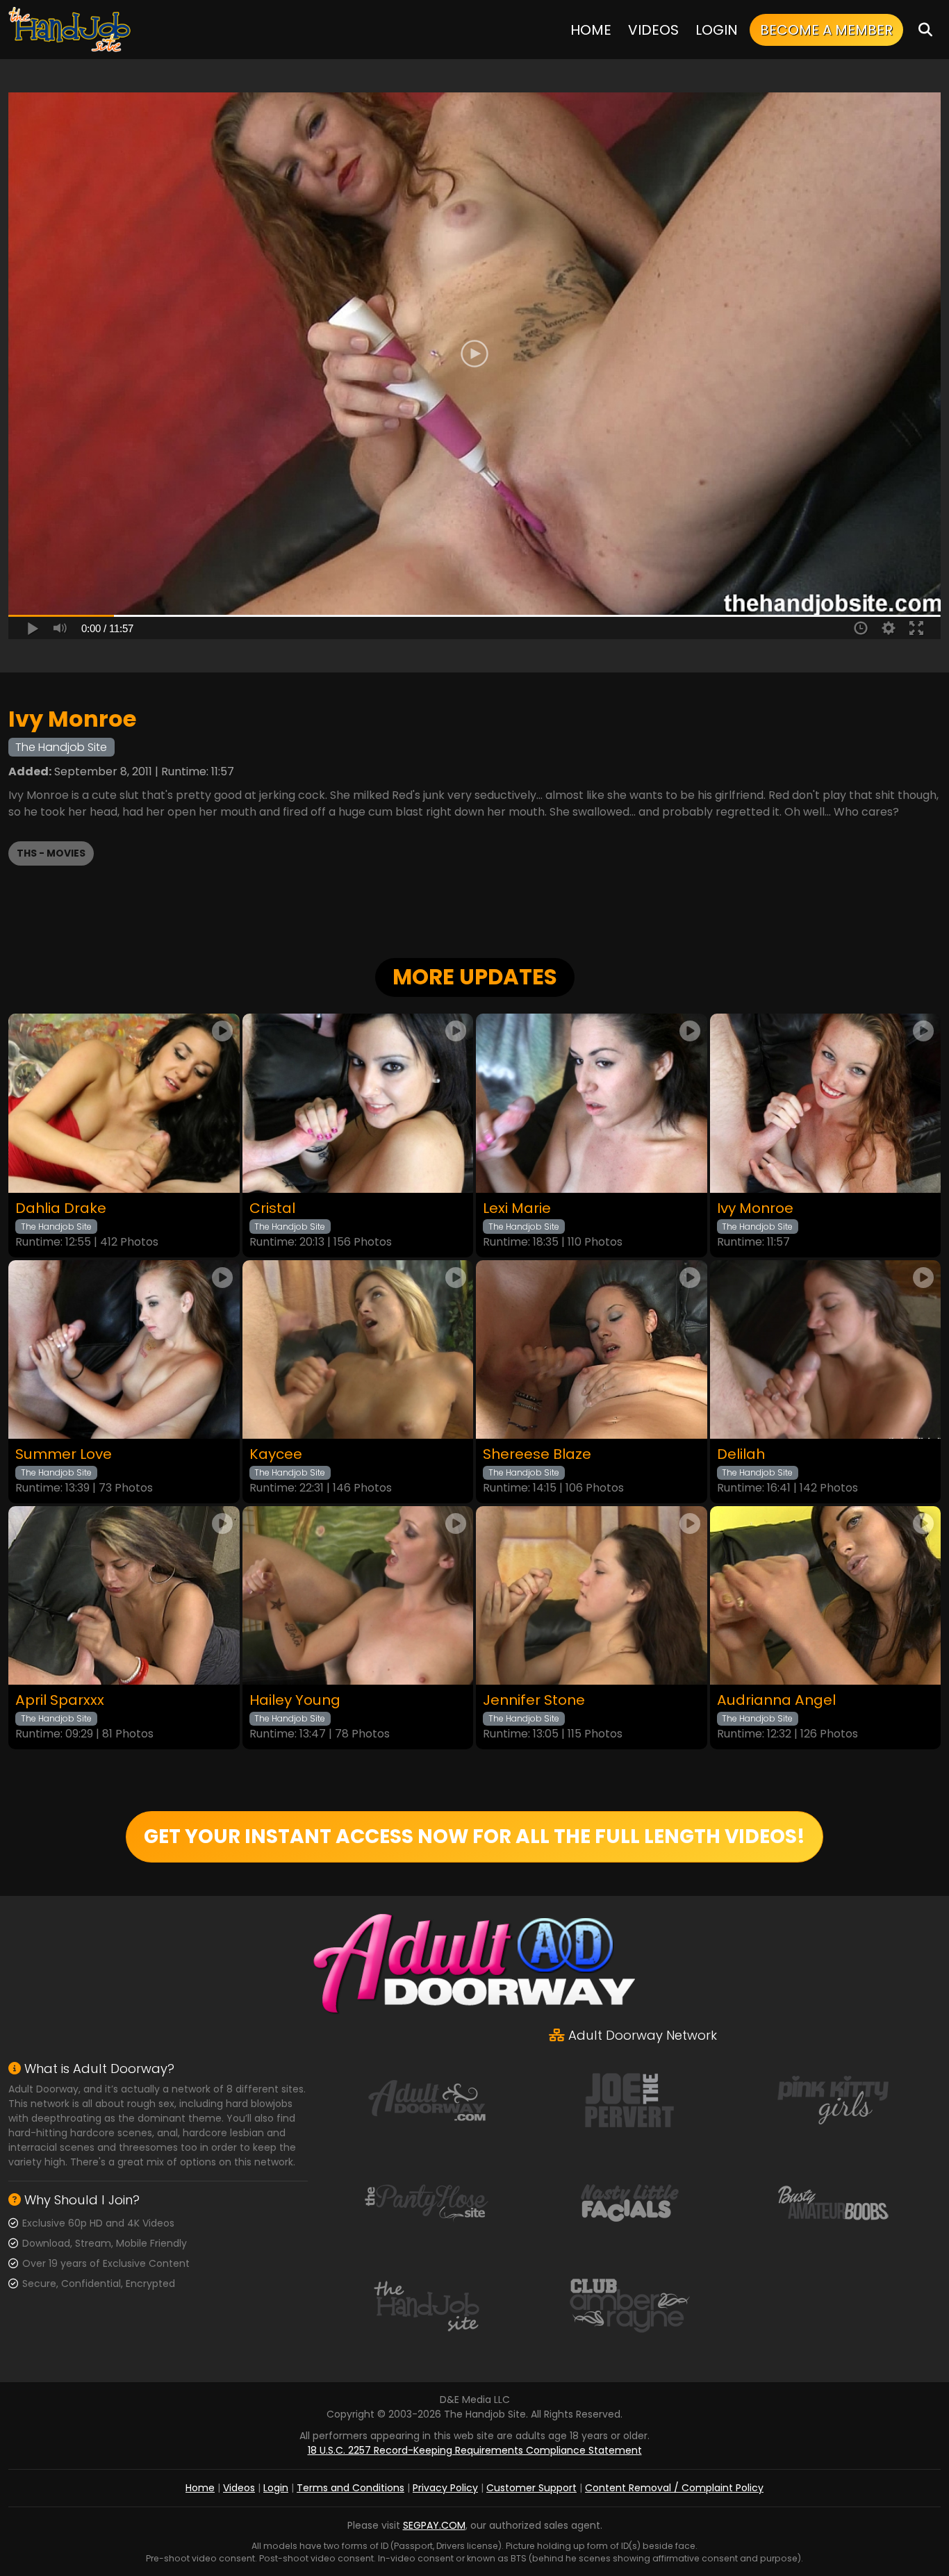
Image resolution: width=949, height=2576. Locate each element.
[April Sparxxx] (124, 1595)
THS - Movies (51, 853)
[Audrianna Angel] (826, 1595)
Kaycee (276, 1454)
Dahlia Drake (61, 1208)
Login (717, 30)
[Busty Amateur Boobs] (833, 2202)
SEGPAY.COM (434, 2525)
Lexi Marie (517, 1208)
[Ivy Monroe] (826, 1103)
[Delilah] (826, 1349)
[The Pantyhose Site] (427, 2202)
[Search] (925, 30)
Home (591, 30)
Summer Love (64, 1454)
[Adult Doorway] (427, 2099)
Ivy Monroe (755, 1208)
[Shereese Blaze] (592, 1349)
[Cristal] (358, 1103)
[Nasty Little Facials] (629, 2202)
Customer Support (531, 2488)
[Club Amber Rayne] (629, 2305)
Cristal (272, 1208)
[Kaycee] (358, 1349)
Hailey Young (295, 1700)
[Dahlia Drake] (124, 1103)
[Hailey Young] (358, 1595)
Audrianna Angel (776, 1700)
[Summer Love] (124, 1349)
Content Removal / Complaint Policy (674, 2488)
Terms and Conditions (350, 2488)
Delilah (741, 1454)
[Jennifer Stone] (592, 1595)
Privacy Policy (445, 2488)
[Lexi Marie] (592, 1103)
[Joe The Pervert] (629, 2099)
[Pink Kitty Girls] (833, 2099)
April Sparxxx (60, 1700)
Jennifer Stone (534, 1700)
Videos (653, 30)
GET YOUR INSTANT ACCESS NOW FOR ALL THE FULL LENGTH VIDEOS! (474, 1836)
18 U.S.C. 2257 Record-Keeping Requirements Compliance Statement (475, 2450)
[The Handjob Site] (71, 30)
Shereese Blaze (537, 1454)
